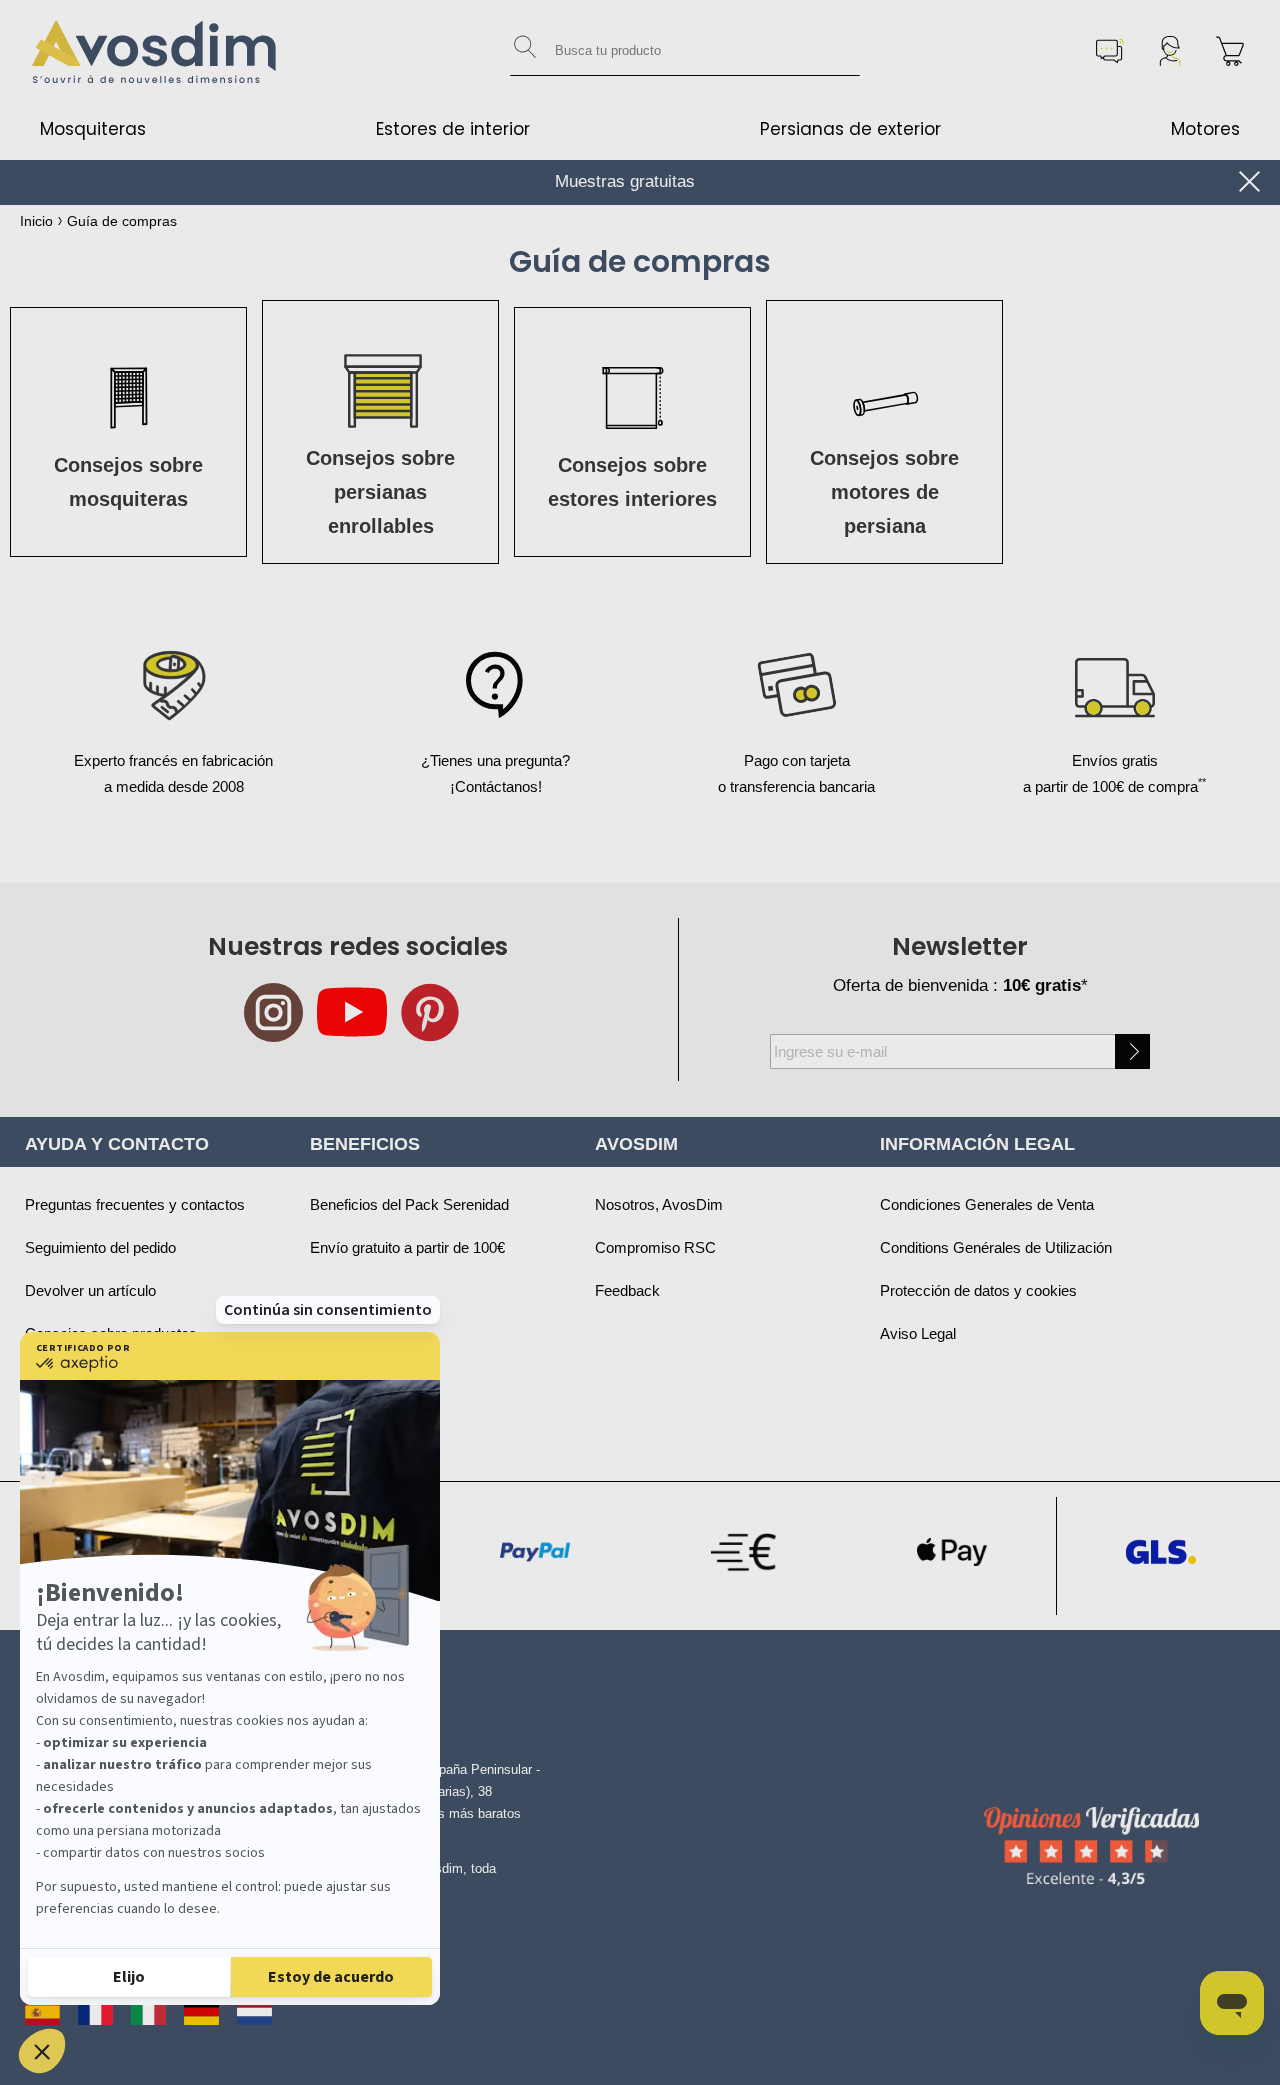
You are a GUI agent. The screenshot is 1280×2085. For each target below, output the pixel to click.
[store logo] (155, 51)
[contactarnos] (1110, 51)
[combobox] (685, 51)
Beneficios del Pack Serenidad (409, 1204)
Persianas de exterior (850, 129)
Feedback (627, 1290)
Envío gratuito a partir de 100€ (407, 1247)
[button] (42, 2051)
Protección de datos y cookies (978, 1290)
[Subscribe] (1132, 1051)
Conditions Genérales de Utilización (996, 1247)
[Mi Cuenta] (1170, 51)
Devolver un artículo (90, 1290)
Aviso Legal (918, 1333)
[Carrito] (1230, 51)
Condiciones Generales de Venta (987, 1204)
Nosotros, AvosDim (659, 1204)
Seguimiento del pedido (100, 1247)
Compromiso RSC (655, 1247)
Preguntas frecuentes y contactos (135, 1204)
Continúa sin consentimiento (328, 1310)
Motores (1205, 129)
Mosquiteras (93, 129)
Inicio (36, 221)
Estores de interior (453, 129)
